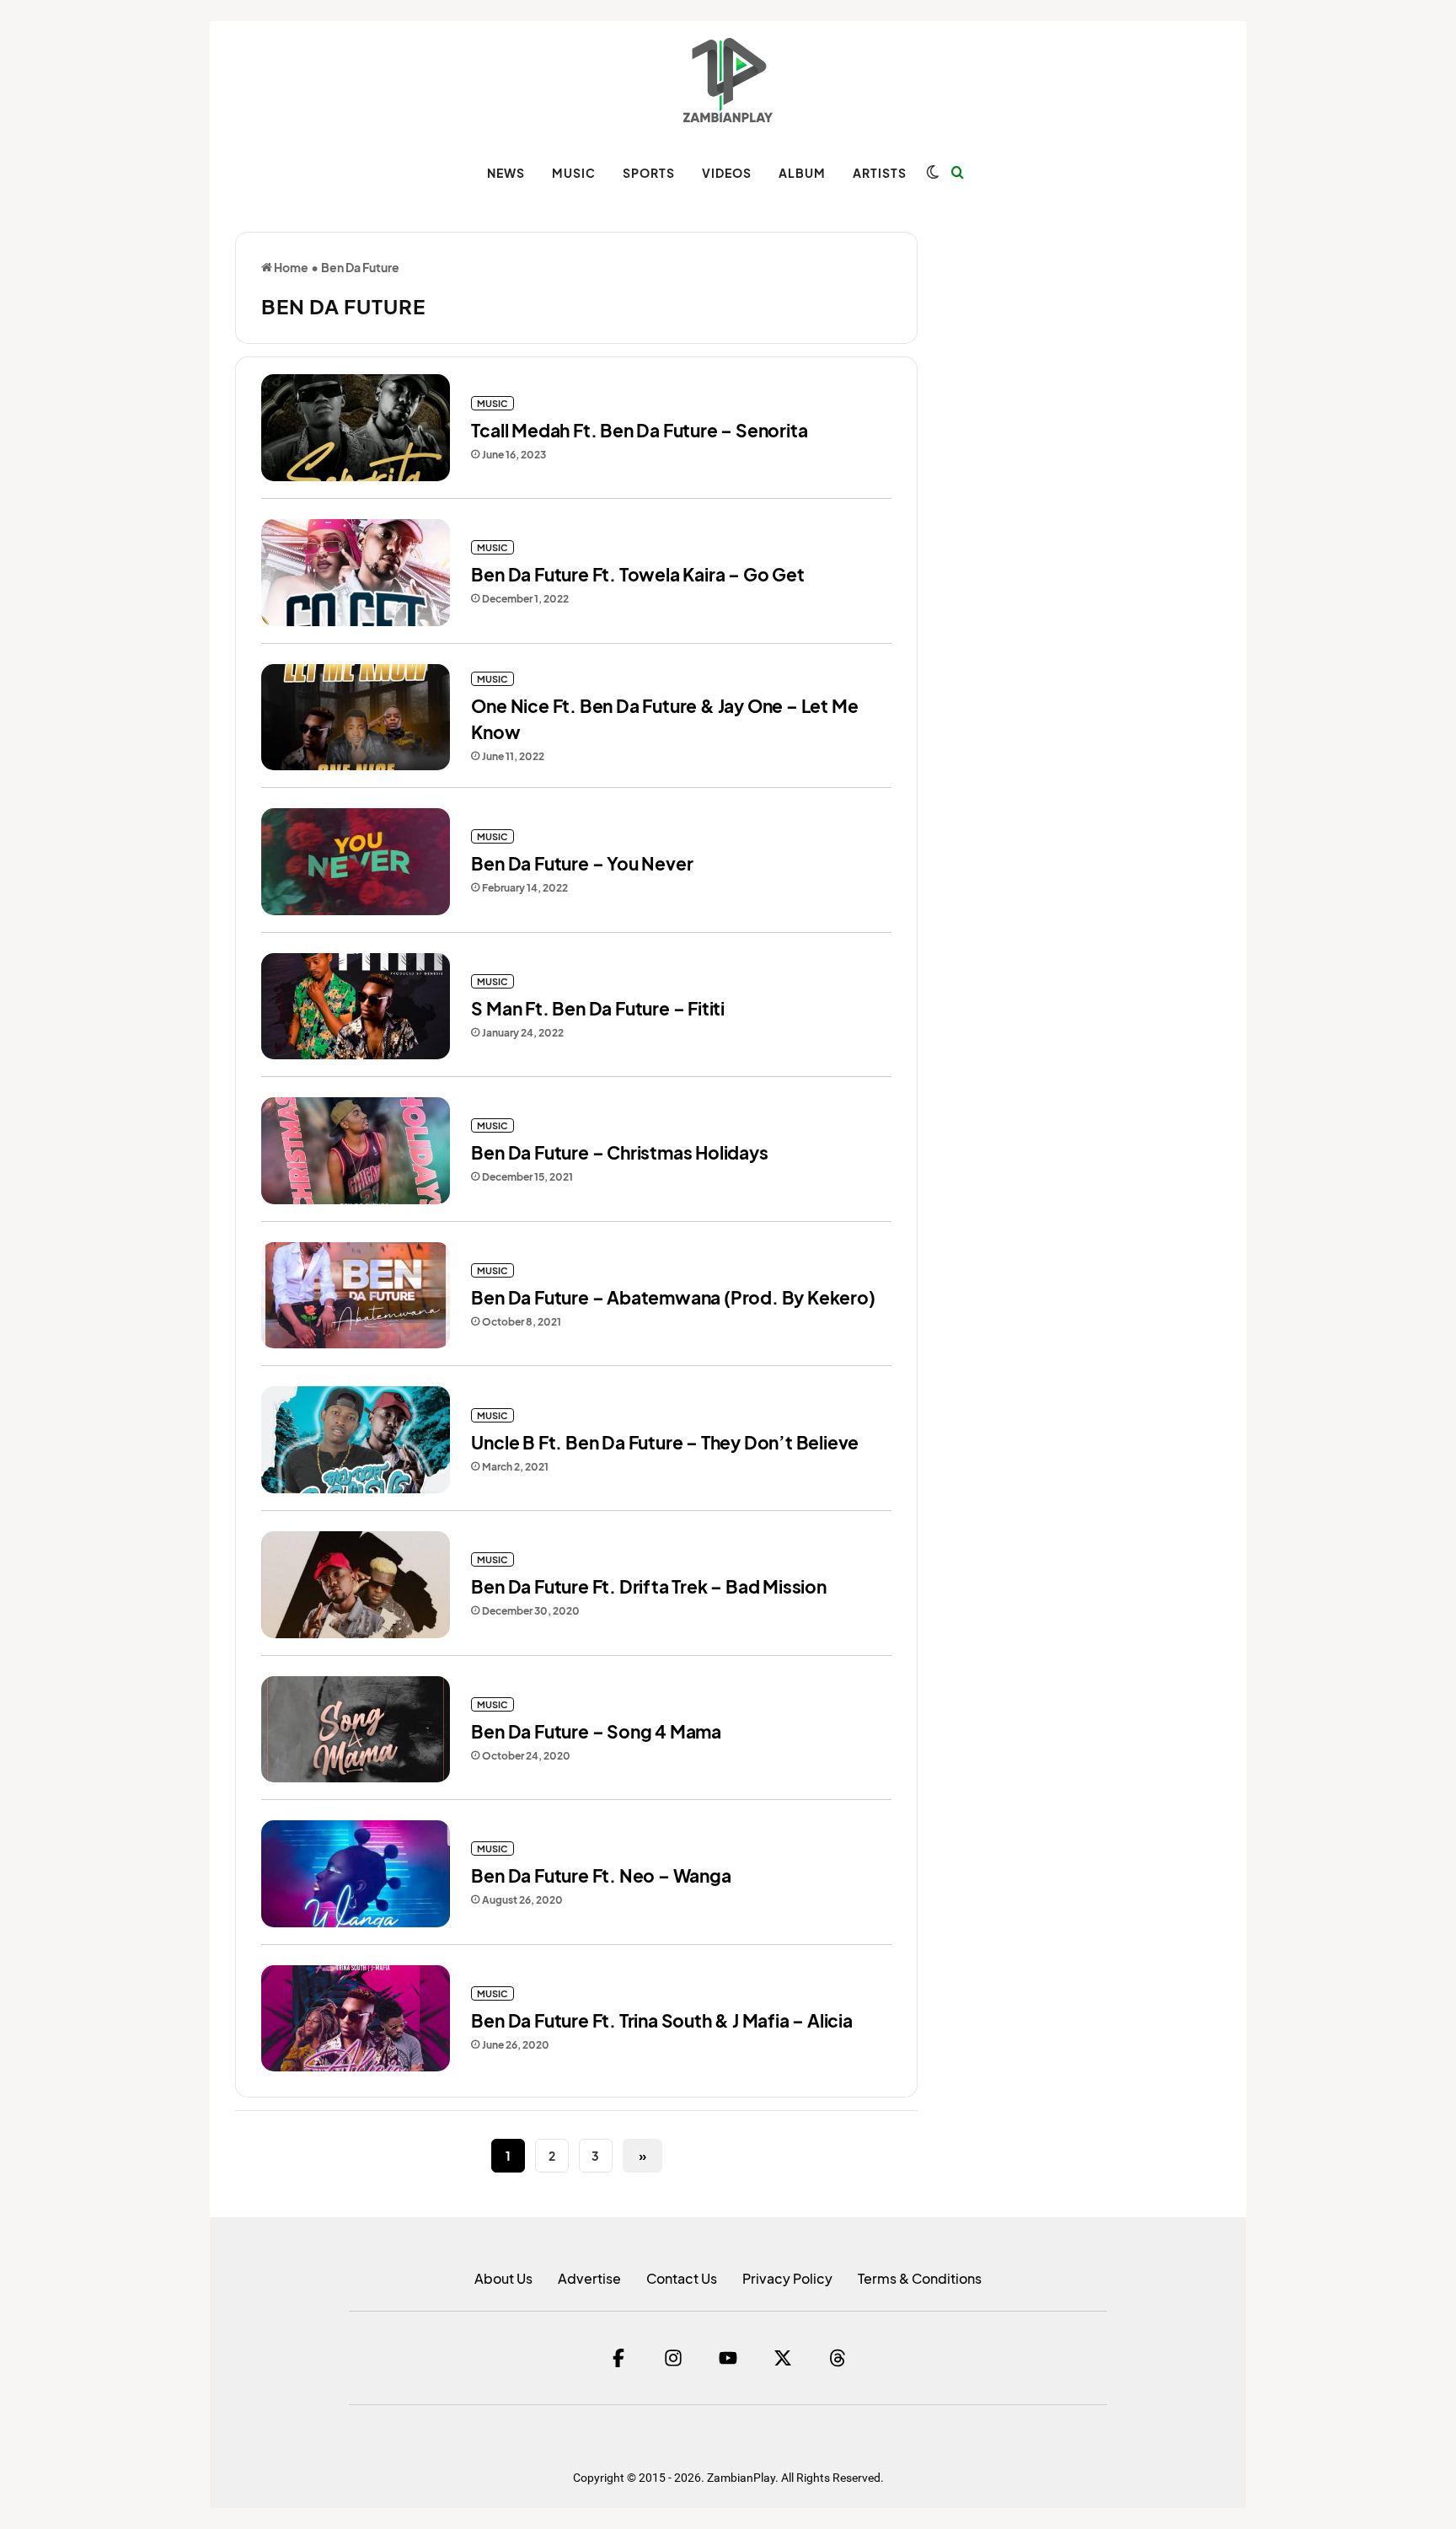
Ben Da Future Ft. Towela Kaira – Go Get (637, 574)
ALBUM (802, 173)
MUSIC (574, 173)
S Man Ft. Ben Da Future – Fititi (598, 1008)
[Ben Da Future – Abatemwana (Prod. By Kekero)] (356, 1296)
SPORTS (649, 173)
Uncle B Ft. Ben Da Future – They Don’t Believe (665, 1442)
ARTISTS (880, 173)
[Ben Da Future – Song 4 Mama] (356, 1730)
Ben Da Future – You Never (582, 863)
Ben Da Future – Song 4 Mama (596, 1731)
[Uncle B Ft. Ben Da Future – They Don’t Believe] (356, 1440)
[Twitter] (783, 2358)
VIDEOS (727, 173)
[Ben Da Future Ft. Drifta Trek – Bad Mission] (356, 1585)
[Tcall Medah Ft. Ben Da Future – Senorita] (356, 428)
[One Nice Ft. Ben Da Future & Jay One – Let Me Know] (356, 718)
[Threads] (838, 2358)
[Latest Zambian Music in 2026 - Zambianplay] (728, 80)
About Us (503, 2278)
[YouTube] (728, 2358)
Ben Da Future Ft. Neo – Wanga (601, 1875)
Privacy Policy (787, 2278)
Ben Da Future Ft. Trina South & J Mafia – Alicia (661, 2020)
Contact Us (682, 2278)
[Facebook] (618, 2358)
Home (290, 267)
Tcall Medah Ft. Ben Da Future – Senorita (639, 430)
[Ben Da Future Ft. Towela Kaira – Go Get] (356, 573)
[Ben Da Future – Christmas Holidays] (356, 1151)
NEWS (506, 173)
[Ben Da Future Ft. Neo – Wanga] (356, 1874)
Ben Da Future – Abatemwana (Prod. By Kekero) (673, 1297)
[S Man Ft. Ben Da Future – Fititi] (356, 1007)
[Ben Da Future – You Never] (356, 862)
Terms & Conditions (920, 2278)
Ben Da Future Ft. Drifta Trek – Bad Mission (648, 1586)
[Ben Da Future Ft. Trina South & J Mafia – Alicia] (356, 2019)
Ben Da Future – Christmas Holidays (619, 1152)
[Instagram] (673, 2358)
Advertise (589, 2278)
